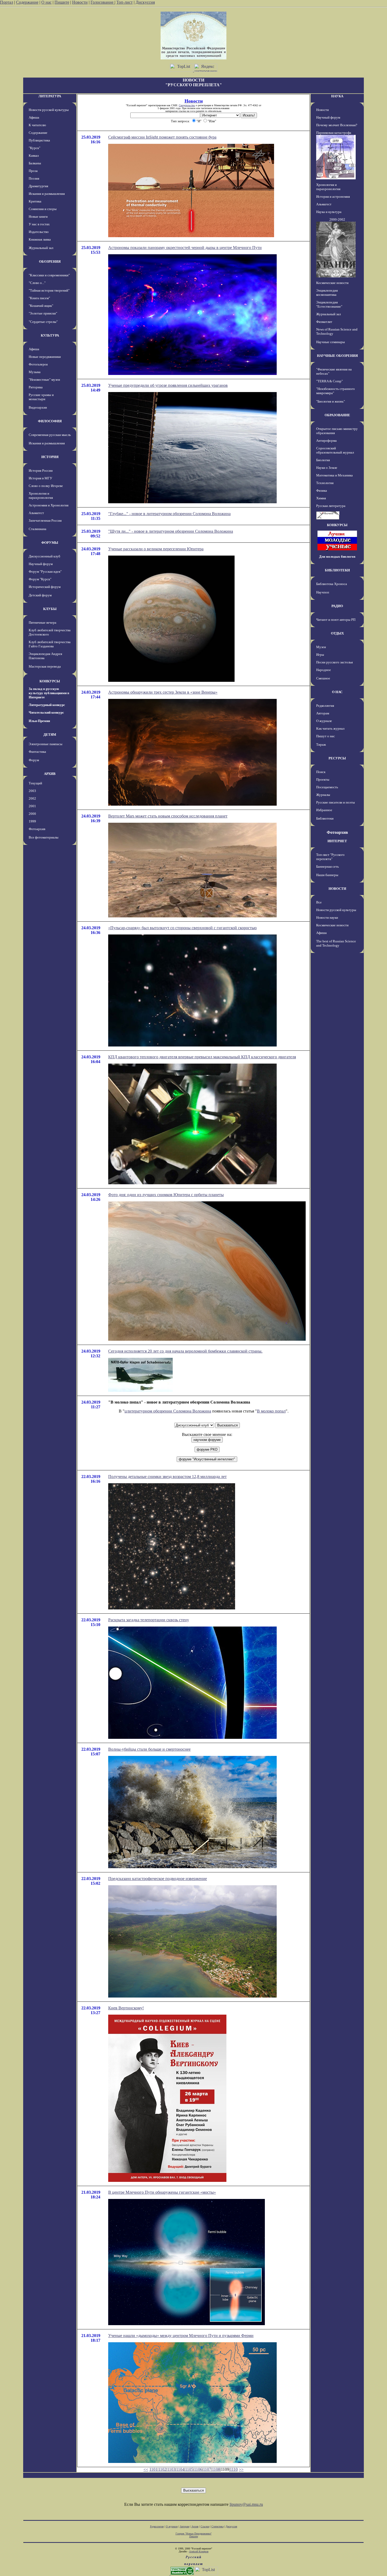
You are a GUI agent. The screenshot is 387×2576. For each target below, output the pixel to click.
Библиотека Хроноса (332, 584)
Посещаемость (327, 787)
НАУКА (337, 96)
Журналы (323, 795)
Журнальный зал (41, 248)
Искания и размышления (47, 194)
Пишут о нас (326, 736)
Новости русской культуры (49, 110)
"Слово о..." (37, 283)
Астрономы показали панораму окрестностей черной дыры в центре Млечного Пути (185, 248)
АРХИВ (50, 774)
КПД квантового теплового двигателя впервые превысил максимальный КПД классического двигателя (202, 1057)
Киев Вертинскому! (126, 2008)
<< (146, 2469)
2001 (32, 806)
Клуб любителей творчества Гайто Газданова (50, 644)
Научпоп (323, 592)
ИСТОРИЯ (50, 457)
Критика (35, 201)
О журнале (324, 721)
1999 (32, 821)
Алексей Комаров (199, 2551)
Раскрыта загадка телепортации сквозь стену (149, 1620)
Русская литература (331, 506)
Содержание (27, 2)
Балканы (35, 163)
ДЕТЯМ (50, 735)
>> (241, 2469)
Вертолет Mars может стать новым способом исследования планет (168, 816)
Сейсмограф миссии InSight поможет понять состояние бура (162, 137)
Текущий (35, 783)
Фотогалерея (38, 364)
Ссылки (205, 2526)
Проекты (323, 779)
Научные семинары (331, 342)
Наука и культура (329, 212)
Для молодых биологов (337, 557)
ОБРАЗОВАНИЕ (337, 415)
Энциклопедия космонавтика (327, 293)
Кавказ (34, 156)
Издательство (39, 232)
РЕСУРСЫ (337, 758)
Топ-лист (125, 2)
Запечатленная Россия (45, 520)
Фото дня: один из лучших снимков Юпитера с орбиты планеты (166, 1195)
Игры (320, 655)
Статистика (217, 2526)
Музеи (321, 647)
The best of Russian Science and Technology (336, 943)
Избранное (324, 810)
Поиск (321, 772)
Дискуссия (145, 2)
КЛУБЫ (50, 609)
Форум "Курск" (40, 579)
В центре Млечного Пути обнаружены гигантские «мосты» (162, 2192)
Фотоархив (37, 829)
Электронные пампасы (46, 744)
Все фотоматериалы (44, 837)
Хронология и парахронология (41, 496)
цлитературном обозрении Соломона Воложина (168, 1411)
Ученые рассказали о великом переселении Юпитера (156, 549)
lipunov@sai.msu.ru (246, 2504)
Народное (324, 670)
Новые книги (38, 217)
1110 (234, 2469)
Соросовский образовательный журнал (335, 450)
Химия (321, 498)
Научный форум (41, 564)
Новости (80, 2)
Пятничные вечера (43, 623)
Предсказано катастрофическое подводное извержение (158, 1879)
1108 (216, 2469)
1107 (207, 2469)
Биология (323, 460)
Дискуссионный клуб (44, 556)
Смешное (323, 678)
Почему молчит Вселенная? (337, 125)
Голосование (103, 2)
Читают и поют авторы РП (336, 620)
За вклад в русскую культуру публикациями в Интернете (49, 693)
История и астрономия (333, 197)
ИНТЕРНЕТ (337, 841)
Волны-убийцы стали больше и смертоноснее (149, 1749)
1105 (189, 2469)
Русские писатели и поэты (336, 802)
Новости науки (327, 918)
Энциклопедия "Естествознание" (329, 304)
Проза (33, 171)
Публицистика (39, 140)
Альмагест (36, 513)
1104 (180, 2469)
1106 (198, 2469)
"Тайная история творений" (49, 290)
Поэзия (34, 178)
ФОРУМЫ (50, 543)
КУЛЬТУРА (50, 335)
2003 (32, 791)
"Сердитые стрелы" (43, 322)
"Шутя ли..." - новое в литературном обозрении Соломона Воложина (171, 531)
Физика (322, 491)
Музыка (35, 372)
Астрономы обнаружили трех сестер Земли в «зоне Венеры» (163, 692)
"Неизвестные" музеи (44, 380)
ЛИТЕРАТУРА (50, 96)
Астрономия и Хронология (49, 505)
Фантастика (37, 752)
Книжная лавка (40, 239)
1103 (171, 2469)
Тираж (321, 745)
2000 (32, 814)
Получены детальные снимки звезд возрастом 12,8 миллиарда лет (167, 1477)
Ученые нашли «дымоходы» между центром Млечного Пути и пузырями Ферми (181, 2336)
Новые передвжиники (45, 357)
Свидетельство (187, 105)
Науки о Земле (327, 468)
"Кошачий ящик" (41, 306)
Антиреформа (326, 441)
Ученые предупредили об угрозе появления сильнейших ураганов (168, 385)
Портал (7, 2)
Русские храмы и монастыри (41, 397)
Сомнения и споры (43, 209)
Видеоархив (38, 407)
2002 (32, 798)
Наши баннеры (327, 875)
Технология (325, 483)
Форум (34, 760)
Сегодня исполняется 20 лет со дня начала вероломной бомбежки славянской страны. (185, 1351)
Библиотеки (325, 818)
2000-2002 (337, 219)
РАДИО (337, 606)
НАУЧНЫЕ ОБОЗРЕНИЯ (337, 356)
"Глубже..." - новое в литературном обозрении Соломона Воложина (169, 514)
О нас (46, 2)
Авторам (323, 713)
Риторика (36, 387)
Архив (195, 2526)
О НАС (337, 692)
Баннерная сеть (328, 867)
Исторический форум (45, 587)
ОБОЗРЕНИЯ (50, 261)
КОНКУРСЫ (50, 681)
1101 (153, 2469)
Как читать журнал (330, 728)
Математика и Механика (334, 475)
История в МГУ (40, 478)
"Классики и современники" (49, 275)
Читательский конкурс (46, 712)
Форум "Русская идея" (45, 571)
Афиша (34, 117)
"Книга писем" (39, 298)
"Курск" (34, 148)
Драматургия (38, 186)
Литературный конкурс (47, 705)
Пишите (62, 2)
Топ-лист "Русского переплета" (330, 857)
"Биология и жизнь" (331, 401)
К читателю (37, 125)
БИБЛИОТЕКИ (337, 570)
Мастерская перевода (45, 666)
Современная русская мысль (50, 435)
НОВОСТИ (337, 889)
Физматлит (324, 322)
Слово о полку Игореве (46, 486)
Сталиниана (38, 529)
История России (41, 471)
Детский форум (40, 595)
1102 (162, 2469)
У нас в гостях (39, 224)
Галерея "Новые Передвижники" (194, 2534)
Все (319, 902)
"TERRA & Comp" (329, 381)
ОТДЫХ (337, 633)
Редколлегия (325, 706)
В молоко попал (271, 1411)
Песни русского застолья (334, 662)
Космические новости (332, 283)
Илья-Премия (39, 721)
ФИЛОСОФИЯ (50, 421)
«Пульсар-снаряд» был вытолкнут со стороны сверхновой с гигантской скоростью (182, 928)
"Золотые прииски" (43, 313)
